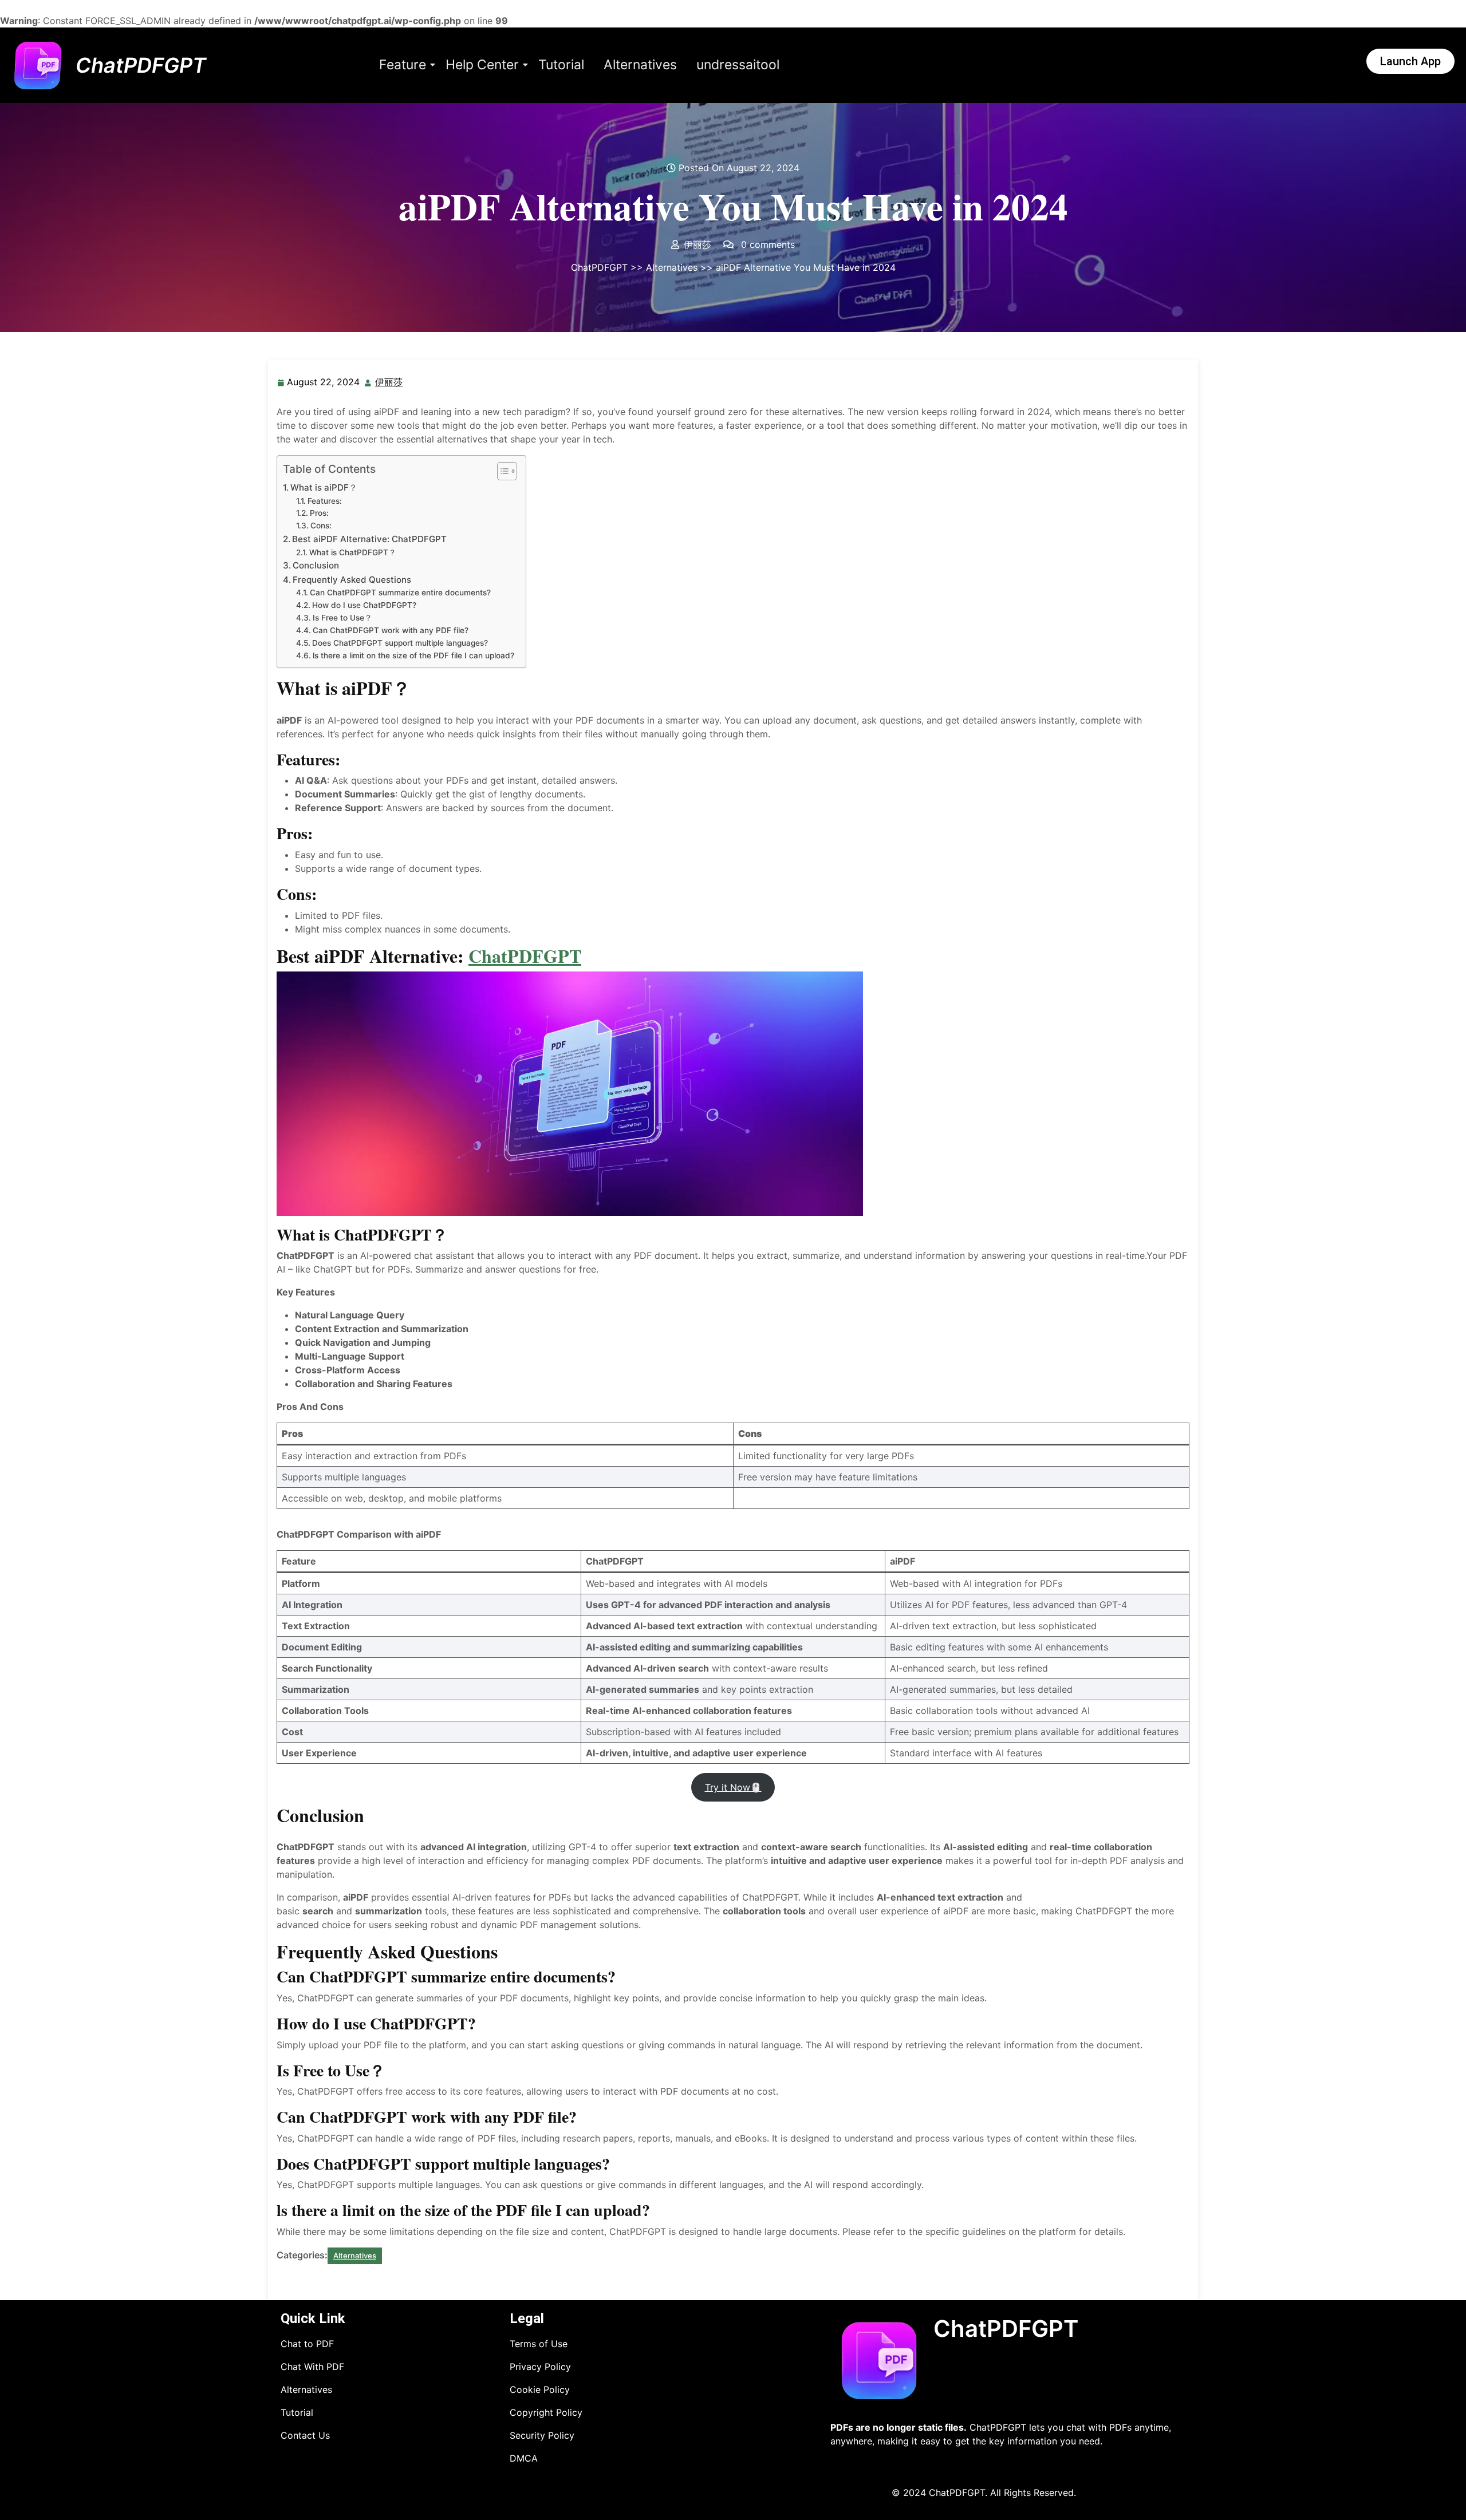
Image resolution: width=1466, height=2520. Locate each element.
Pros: (319, 513)
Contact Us (305, 2435)
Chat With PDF (312, 2367)
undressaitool (738, 65)
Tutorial (561, 65)
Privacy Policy (540, 2367)
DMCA (524, 2458)
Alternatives (640, 65)
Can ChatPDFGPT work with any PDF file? (391, 630)
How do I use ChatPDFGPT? (364, 605)
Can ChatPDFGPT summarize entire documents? (400, 593)
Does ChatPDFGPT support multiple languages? (400, 643)
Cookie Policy (540, 2389)
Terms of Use (539, 2344)
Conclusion (316, 565)
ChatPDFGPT (141, 65)
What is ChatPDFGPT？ (353, 552)
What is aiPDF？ (324, 487)
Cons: (321, 526)
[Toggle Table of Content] (501, 471)
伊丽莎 (389, 381)
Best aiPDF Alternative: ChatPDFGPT (369, 539)
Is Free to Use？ (342, 618)
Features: (325, 501)
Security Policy (542, 2435)
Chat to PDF (307, 2344)
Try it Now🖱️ (733, 1787)
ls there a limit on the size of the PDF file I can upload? (413, 655)
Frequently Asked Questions (352, 580)
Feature (403, 65)
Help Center (482, 65)
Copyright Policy (546, 2412)
